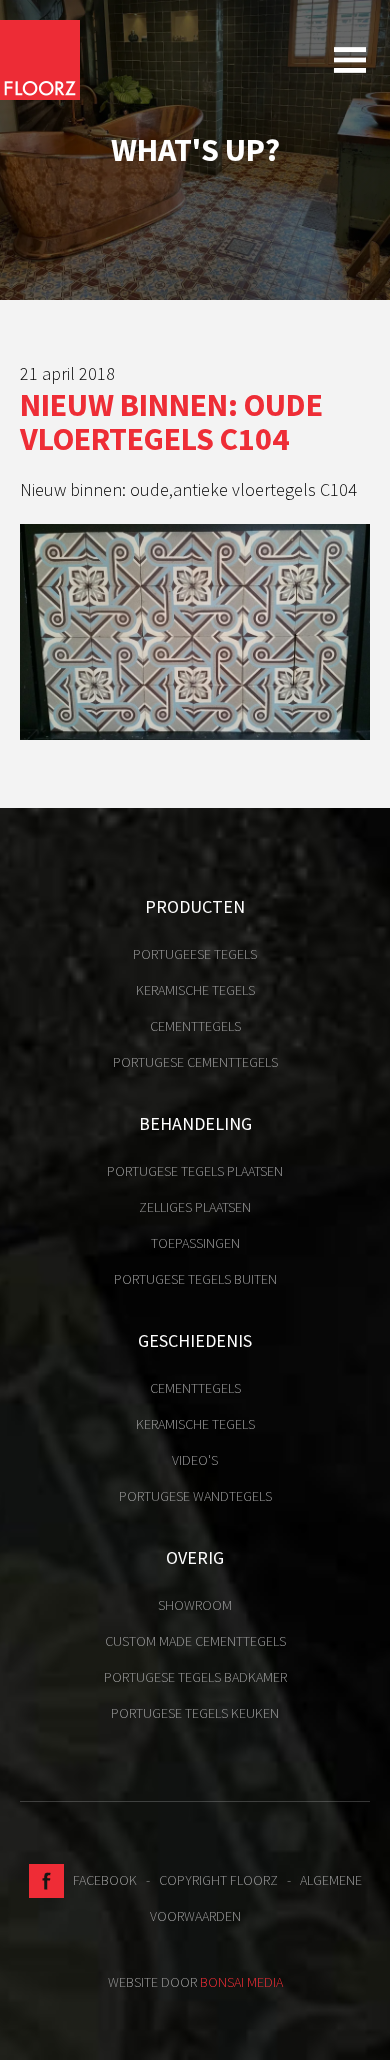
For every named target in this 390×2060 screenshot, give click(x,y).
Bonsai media (241, 1982)
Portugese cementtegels (195, 1062)
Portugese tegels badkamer (195, 1677)
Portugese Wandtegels (195, 1496)
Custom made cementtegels (195, 1641)
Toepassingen (195, 1243)
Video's (195, 1460)
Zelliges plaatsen (195, 1207)
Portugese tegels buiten (195, 1279)
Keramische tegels (195, 990)
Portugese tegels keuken (195, 1713)
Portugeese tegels (195, 954)
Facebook (100, 1880)
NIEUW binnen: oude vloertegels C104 (171, 422)
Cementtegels (195, 1026)
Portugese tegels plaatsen (195, 1171)
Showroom (195, 1605)
